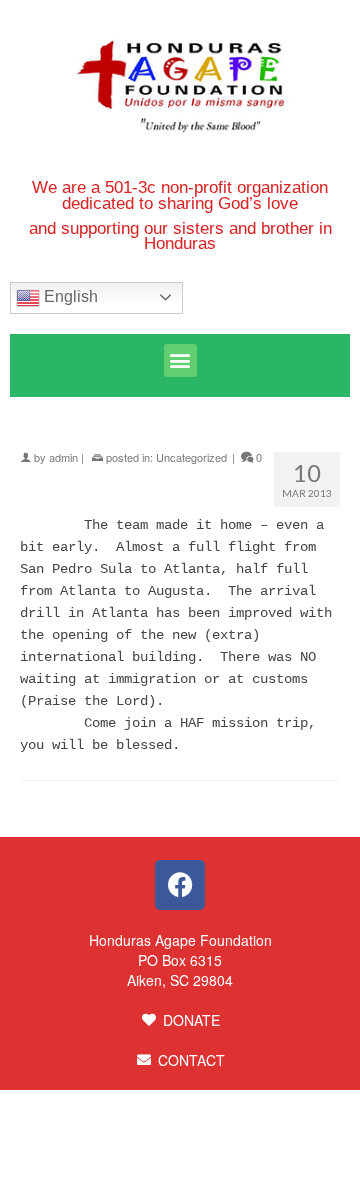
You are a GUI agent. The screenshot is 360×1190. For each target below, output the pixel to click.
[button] (180, 360)
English (69, 296)
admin (63, 457)
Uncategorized (191, 457)
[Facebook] (180, 885)
